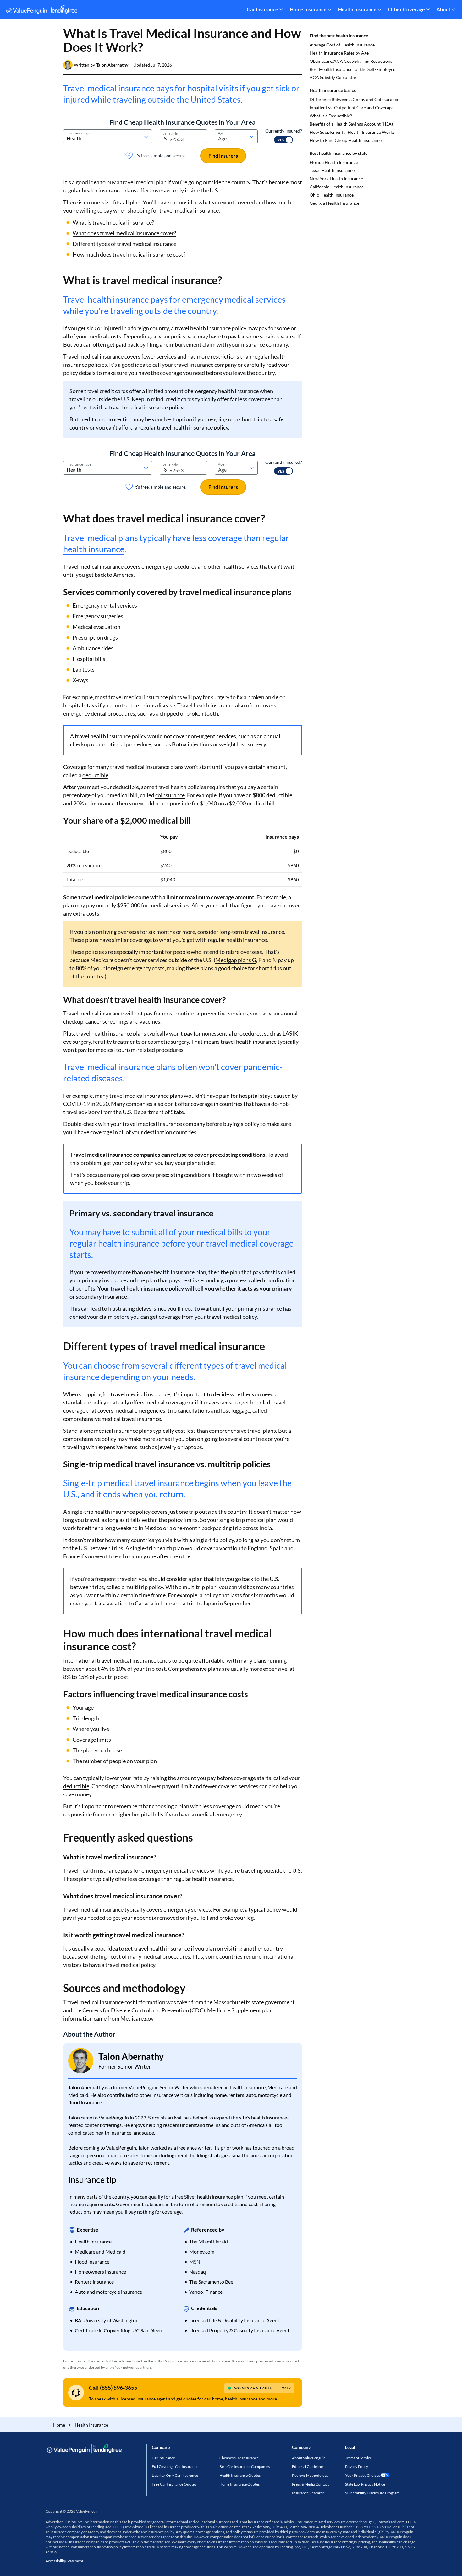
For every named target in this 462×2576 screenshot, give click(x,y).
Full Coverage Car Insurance (175, 2467)
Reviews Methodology (310, 2475)
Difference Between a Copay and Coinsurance (354, 99)
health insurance (94, 549)
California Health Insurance (337, 187)
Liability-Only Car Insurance (175, 2475)
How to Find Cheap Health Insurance (346, 140)
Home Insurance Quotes (239, 2484)
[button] (112, 65)
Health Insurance (357, 9)
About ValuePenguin (309, 2458)
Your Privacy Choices (363, 2475)
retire (233, 952)
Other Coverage (407, 9)
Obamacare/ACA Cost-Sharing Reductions (351, 61)
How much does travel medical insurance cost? (129, 254)
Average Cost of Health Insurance (342, 45)
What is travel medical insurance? (113, 222)
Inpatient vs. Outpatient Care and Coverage (352, 108)
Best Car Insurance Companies (245, 2467)
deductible (95, 775)
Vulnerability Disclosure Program (372, 2493)
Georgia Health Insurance (334, 203)
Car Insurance (262, 9)
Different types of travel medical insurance (124, 244)
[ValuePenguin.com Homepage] (42, 11)
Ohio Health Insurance (332, 195)
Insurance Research (308, 2493)
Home (59, 2425)
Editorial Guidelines (308, 2467)
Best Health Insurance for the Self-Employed (353, 69)
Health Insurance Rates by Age (339, 53)
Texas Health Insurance (332, 170)
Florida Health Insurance (334, 162)
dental (99, 713)
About (443, 9)
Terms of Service (358, 2458)
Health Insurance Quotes (240, 2475)
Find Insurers (223, 156)
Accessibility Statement (64, 2561)
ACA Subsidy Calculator (333, 77)
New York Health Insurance (336, 179)
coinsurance (170, 795)
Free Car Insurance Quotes (174, 2484)
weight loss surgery (242, 744)
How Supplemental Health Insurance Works (352, 132)
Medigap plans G (236, 960)
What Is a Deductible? (331, 116)
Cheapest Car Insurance (239, 2458)
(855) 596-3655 (119, 2388)
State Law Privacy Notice (365, 2484)
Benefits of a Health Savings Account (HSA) (351, 124)
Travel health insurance (92, 1870)
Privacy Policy (357, 2467)
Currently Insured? (284, 131)
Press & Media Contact (310, 2484)
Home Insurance (308, 9)
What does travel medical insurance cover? (124, 233)
